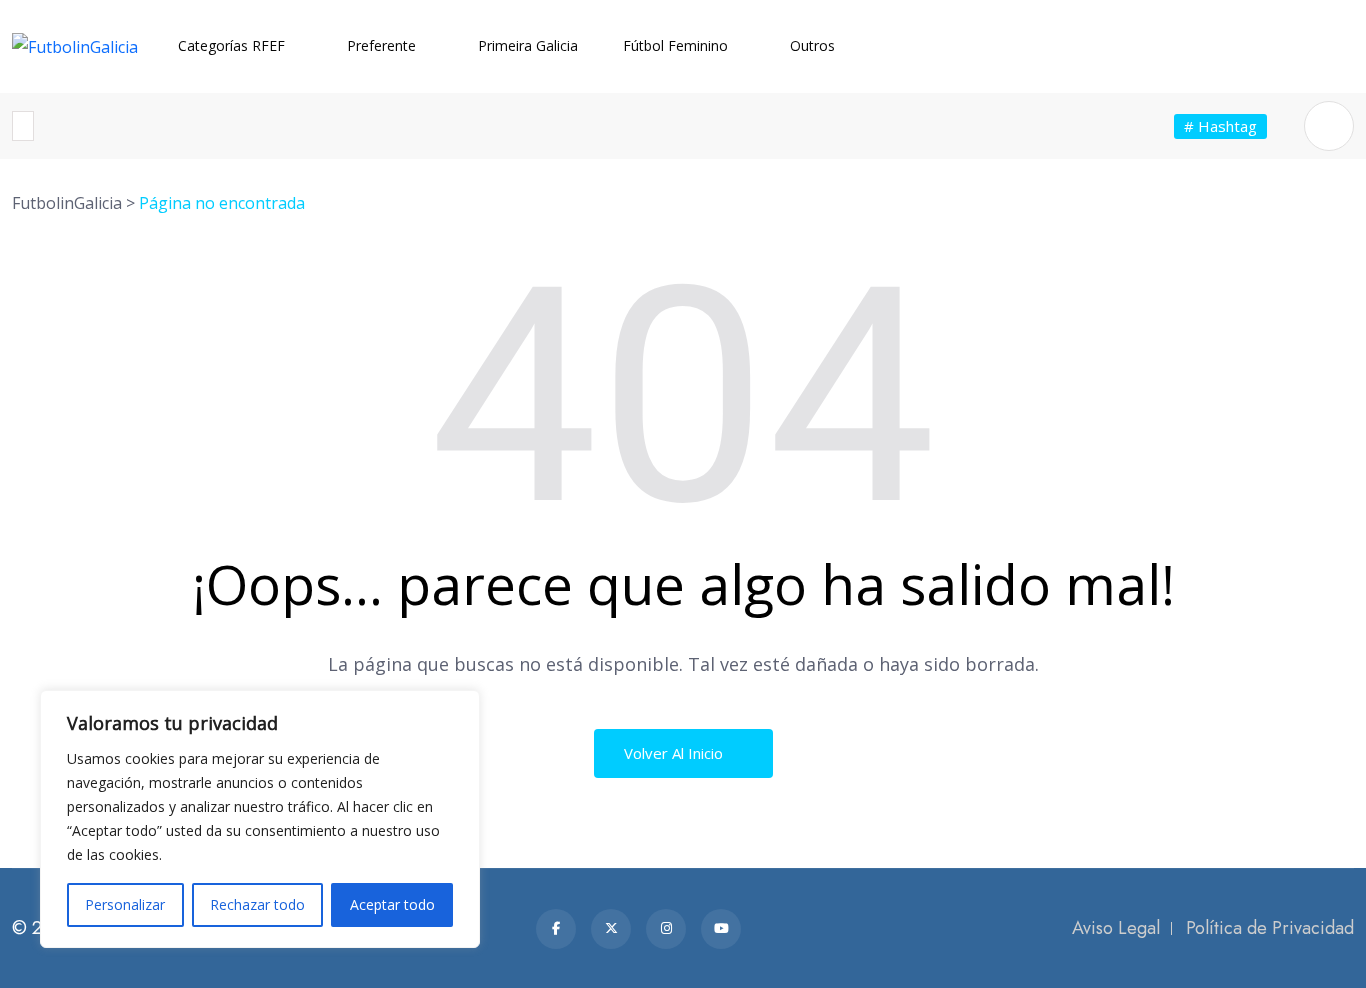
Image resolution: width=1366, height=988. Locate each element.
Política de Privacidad (1270, 928)
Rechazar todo (257, 904)
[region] (260, 819)
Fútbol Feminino (675, 45)
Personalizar (125, 904)
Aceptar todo (392, 904)
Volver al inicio (675, 753)
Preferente (381, 45)
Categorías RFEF (231, 45)
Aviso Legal (1116, 928)
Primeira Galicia (528, 45)
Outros (812, 45)
